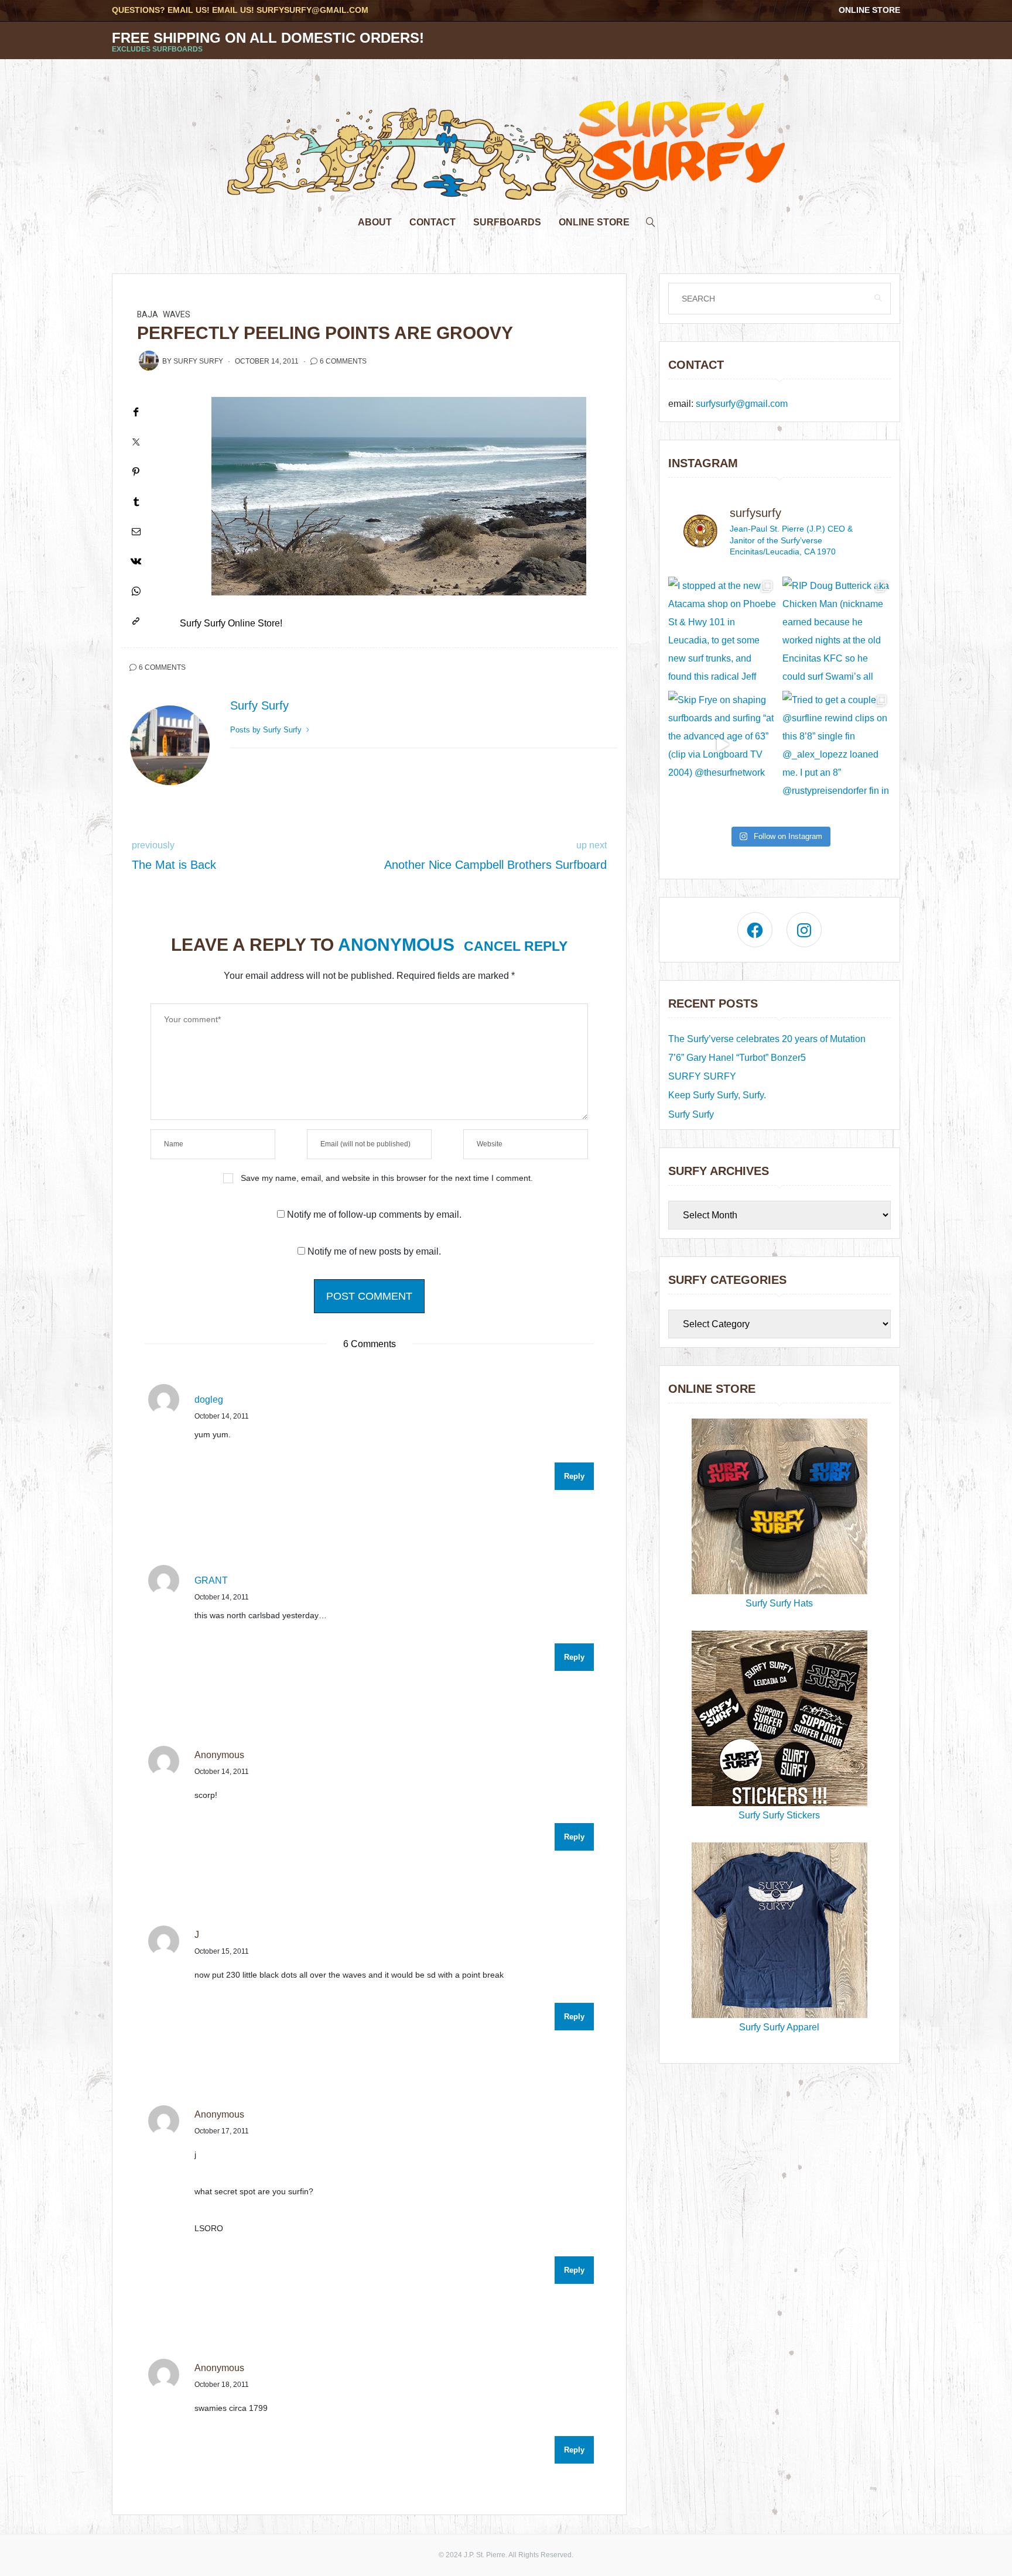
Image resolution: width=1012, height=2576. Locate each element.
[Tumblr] (136, 501)
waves (177, 315)
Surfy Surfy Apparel (779, 2027)
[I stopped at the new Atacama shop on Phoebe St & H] (722, 631)
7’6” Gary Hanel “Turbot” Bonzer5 (737, 1058)
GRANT (211, 1580)
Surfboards (507, 222)
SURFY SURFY (702, 1076)
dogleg (209, 1400)
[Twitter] (136, 442)
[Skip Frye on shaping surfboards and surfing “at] (722, 745)
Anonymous (396, 945)
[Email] (136, 531)
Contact (433, 222)
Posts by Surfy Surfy (267, 730)
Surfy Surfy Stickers (779, 1815)
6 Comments (343, 361)
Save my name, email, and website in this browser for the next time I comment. (387, 1178)
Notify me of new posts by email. (374, 1251)
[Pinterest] (136, 472)
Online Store (869, 10)
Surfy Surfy (198, 361)
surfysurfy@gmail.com (312, 10)
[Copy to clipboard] (136, 621)
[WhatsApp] (136, 591)
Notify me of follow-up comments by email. (374, 1215)
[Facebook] (136, 412)
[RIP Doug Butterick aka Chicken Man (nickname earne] (837, 631)
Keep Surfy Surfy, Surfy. (717, 1095)
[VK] (136, 561)
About (375, 222)
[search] (651, 219)
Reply (574, 1476)
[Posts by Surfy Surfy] (149, 361)
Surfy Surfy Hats (779, 1603)
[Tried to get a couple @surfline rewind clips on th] (837, 745)
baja (148, 315)
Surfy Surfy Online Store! (231, 623)
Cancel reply (516, 946)
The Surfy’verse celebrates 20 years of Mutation (767, 1039)
